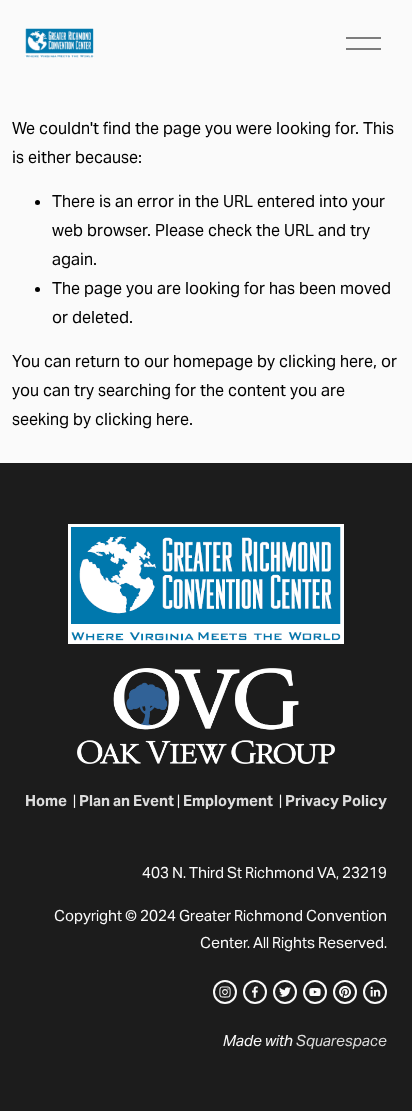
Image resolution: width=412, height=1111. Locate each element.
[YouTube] (315, 992)
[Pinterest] (345, 992)
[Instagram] (225, 992)
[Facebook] (255, 992)
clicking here (326, 361)
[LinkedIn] (375, 992)
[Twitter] (285, 992)
